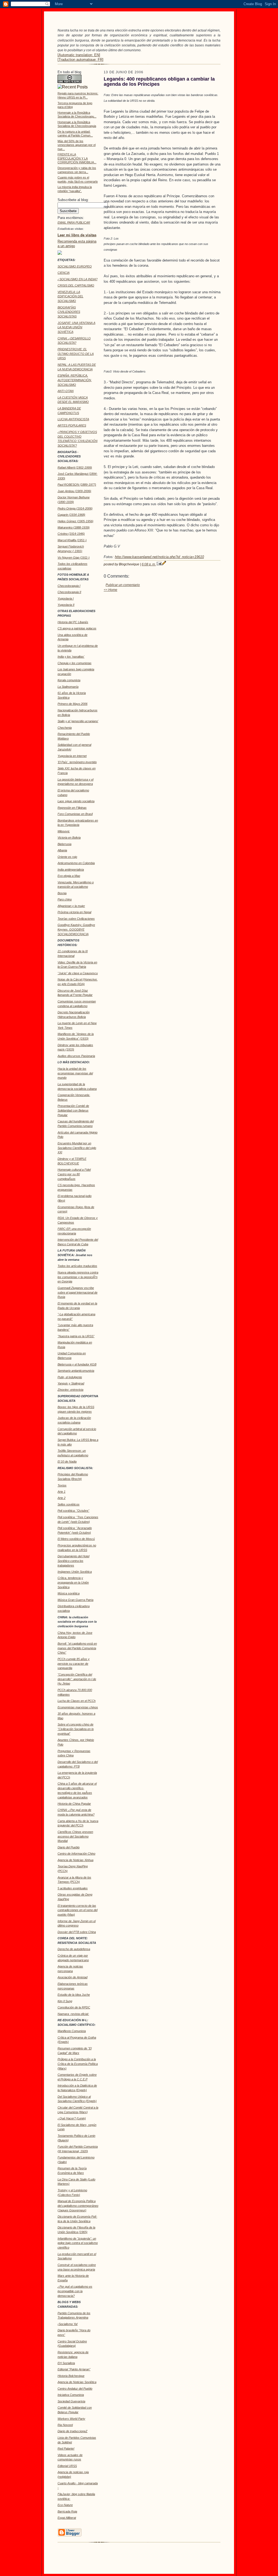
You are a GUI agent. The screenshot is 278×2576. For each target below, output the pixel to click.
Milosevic (64, 831)
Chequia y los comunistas (75, 663)
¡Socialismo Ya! (68, 2324)
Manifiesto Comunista (72, 2031)
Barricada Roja (67, 2511)
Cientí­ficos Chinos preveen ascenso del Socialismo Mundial (75, 1836)
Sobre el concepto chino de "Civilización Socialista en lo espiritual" (76, 1729)
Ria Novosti (65, 2425)
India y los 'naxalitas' (71, 657)
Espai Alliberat (67, 2518)
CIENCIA (64, 273)
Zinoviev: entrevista (70, 1390)
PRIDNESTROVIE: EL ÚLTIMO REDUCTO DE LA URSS (76, 354)
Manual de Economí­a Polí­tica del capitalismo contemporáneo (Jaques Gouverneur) (78, 2206)
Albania (62, 850)
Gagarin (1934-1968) (71, 515)
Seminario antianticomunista (76, 1371)
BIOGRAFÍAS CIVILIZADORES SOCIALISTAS (69, 312)
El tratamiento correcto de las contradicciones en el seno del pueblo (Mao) (78, 1910)
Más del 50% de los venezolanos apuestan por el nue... (77, 145)
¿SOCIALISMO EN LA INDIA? (78, 279)
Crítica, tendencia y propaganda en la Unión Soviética (73, 1582)
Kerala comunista (69, 680)
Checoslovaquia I (69, 586)
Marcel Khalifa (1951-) (72, 540)
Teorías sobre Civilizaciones (76, 919)
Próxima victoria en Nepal (74, 912)
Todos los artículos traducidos (77, 1266)
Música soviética (69, 1593)
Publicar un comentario (123, 585)
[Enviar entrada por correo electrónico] (159, 564)
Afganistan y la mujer (71, 906)
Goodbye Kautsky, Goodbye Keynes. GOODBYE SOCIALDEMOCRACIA (76, 929)
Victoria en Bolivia (69, 838)
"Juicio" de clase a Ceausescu (78, 973)
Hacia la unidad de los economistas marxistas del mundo (75, 1073)
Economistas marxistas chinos (78, 1707)
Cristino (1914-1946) (71, 534)
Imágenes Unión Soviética (75, 1572)
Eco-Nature (65, 2505)
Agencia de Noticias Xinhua (75, 1860)
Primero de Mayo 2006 (72, 704)
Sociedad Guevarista (71, 2401)
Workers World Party (71, 2419)
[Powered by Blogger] (69, 2536)
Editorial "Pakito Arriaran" (74, 2369)
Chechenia (65, 728)
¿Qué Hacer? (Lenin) (72, 2118)
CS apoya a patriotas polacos (77, 628)
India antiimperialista (71, 870)
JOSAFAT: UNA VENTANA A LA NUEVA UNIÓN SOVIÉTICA (76, 327)
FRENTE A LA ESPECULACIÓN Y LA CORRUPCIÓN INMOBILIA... (77, 158)
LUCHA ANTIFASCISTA (73, 419)
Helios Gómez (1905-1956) (75, 521)
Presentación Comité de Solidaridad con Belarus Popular (73, 1110)
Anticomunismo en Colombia (76, 863)
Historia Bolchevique (71, 2376)
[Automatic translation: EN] (79, 55)
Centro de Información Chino (76, 1854)
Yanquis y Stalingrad (71, 1383)
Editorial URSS (67, 2466)
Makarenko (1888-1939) (74, 527)
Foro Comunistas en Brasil (75, 814)
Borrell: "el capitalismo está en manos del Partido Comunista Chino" (77, 1648)
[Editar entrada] (164, 564)
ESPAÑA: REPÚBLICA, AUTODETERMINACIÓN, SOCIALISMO (75, 380)
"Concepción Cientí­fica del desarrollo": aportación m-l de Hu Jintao (77, 1679)
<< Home (110, 590)
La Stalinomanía (68, 687)
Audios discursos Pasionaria (76, 1056)
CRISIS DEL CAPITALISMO (76, 285)
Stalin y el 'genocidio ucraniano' (78, 721)
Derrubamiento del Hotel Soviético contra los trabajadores (73, 1561)
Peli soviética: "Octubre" (73, 1511)
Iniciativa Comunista (71, 2395)
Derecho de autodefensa (74, 1949)
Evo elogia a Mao (69, 876)
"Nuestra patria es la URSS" (76, 1336)
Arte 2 (61, 1498)
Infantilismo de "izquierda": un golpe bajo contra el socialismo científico (78, 2243)
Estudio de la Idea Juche (74, 1995)
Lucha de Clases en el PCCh (77, 1701)
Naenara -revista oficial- (73, 2014)
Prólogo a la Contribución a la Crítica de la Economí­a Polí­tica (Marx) (78, 2064)
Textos (62, 1485)
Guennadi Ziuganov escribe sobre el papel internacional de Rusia (78, 1292)
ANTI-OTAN (66, 391)
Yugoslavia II (66, 605)
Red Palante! (66, 2448)
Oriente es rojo (67, 857)
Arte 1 (61, 1492)
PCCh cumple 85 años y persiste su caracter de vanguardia (74, 1664)
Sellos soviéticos (69, 1504)
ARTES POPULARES (72, 425)
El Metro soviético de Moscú (76, 1539)
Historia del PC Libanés (73, 622)
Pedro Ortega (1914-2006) (75, 508)
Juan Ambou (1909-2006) (74, 491)
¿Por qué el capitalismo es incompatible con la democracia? (75, 2291)
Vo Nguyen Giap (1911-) (74, 558)
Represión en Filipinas (72, 808)
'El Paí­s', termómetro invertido (77, 762)
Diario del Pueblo (69, 1847)
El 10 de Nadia (67, 1461)
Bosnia (62, 893)
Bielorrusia (64, 844)
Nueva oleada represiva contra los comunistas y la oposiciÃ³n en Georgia (78, 1277)
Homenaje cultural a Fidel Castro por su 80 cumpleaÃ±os (74, 1174)
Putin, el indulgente (70, 1377)
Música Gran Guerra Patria (75, 1600)
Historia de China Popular (74, 1804)
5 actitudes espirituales (73, 1888)
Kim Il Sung (65, 2001)
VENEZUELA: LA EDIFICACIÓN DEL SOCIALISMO (70, 297)
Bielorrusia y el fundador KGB (77, 1364)
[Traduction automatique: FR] (80, 60)
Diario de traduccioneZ (72, 2431)
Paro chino (65, 899)
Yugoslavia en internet (72, 756)
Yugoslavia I (66, 598)
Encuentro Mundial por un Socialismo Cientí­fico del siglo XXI (77, 1148)
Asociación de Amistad (72, 1977)
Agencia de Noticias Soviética (77, 2382)
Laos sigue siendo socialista (76, 801)
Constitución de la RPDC (74, 2007)
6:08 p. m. (149, 564)
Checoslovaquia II (69, 592)
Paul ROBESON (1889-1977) (77, 485)
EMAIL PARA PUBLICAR (74, 222)
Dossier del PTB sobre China (77, 1932)
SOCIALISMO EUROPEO (75, 266)
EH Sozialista (66, 2363)
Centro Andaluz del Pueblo (75, 2389)
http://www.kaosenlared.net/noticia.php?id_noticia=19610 (159, 557)
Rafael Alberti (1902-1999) (75, 467)
